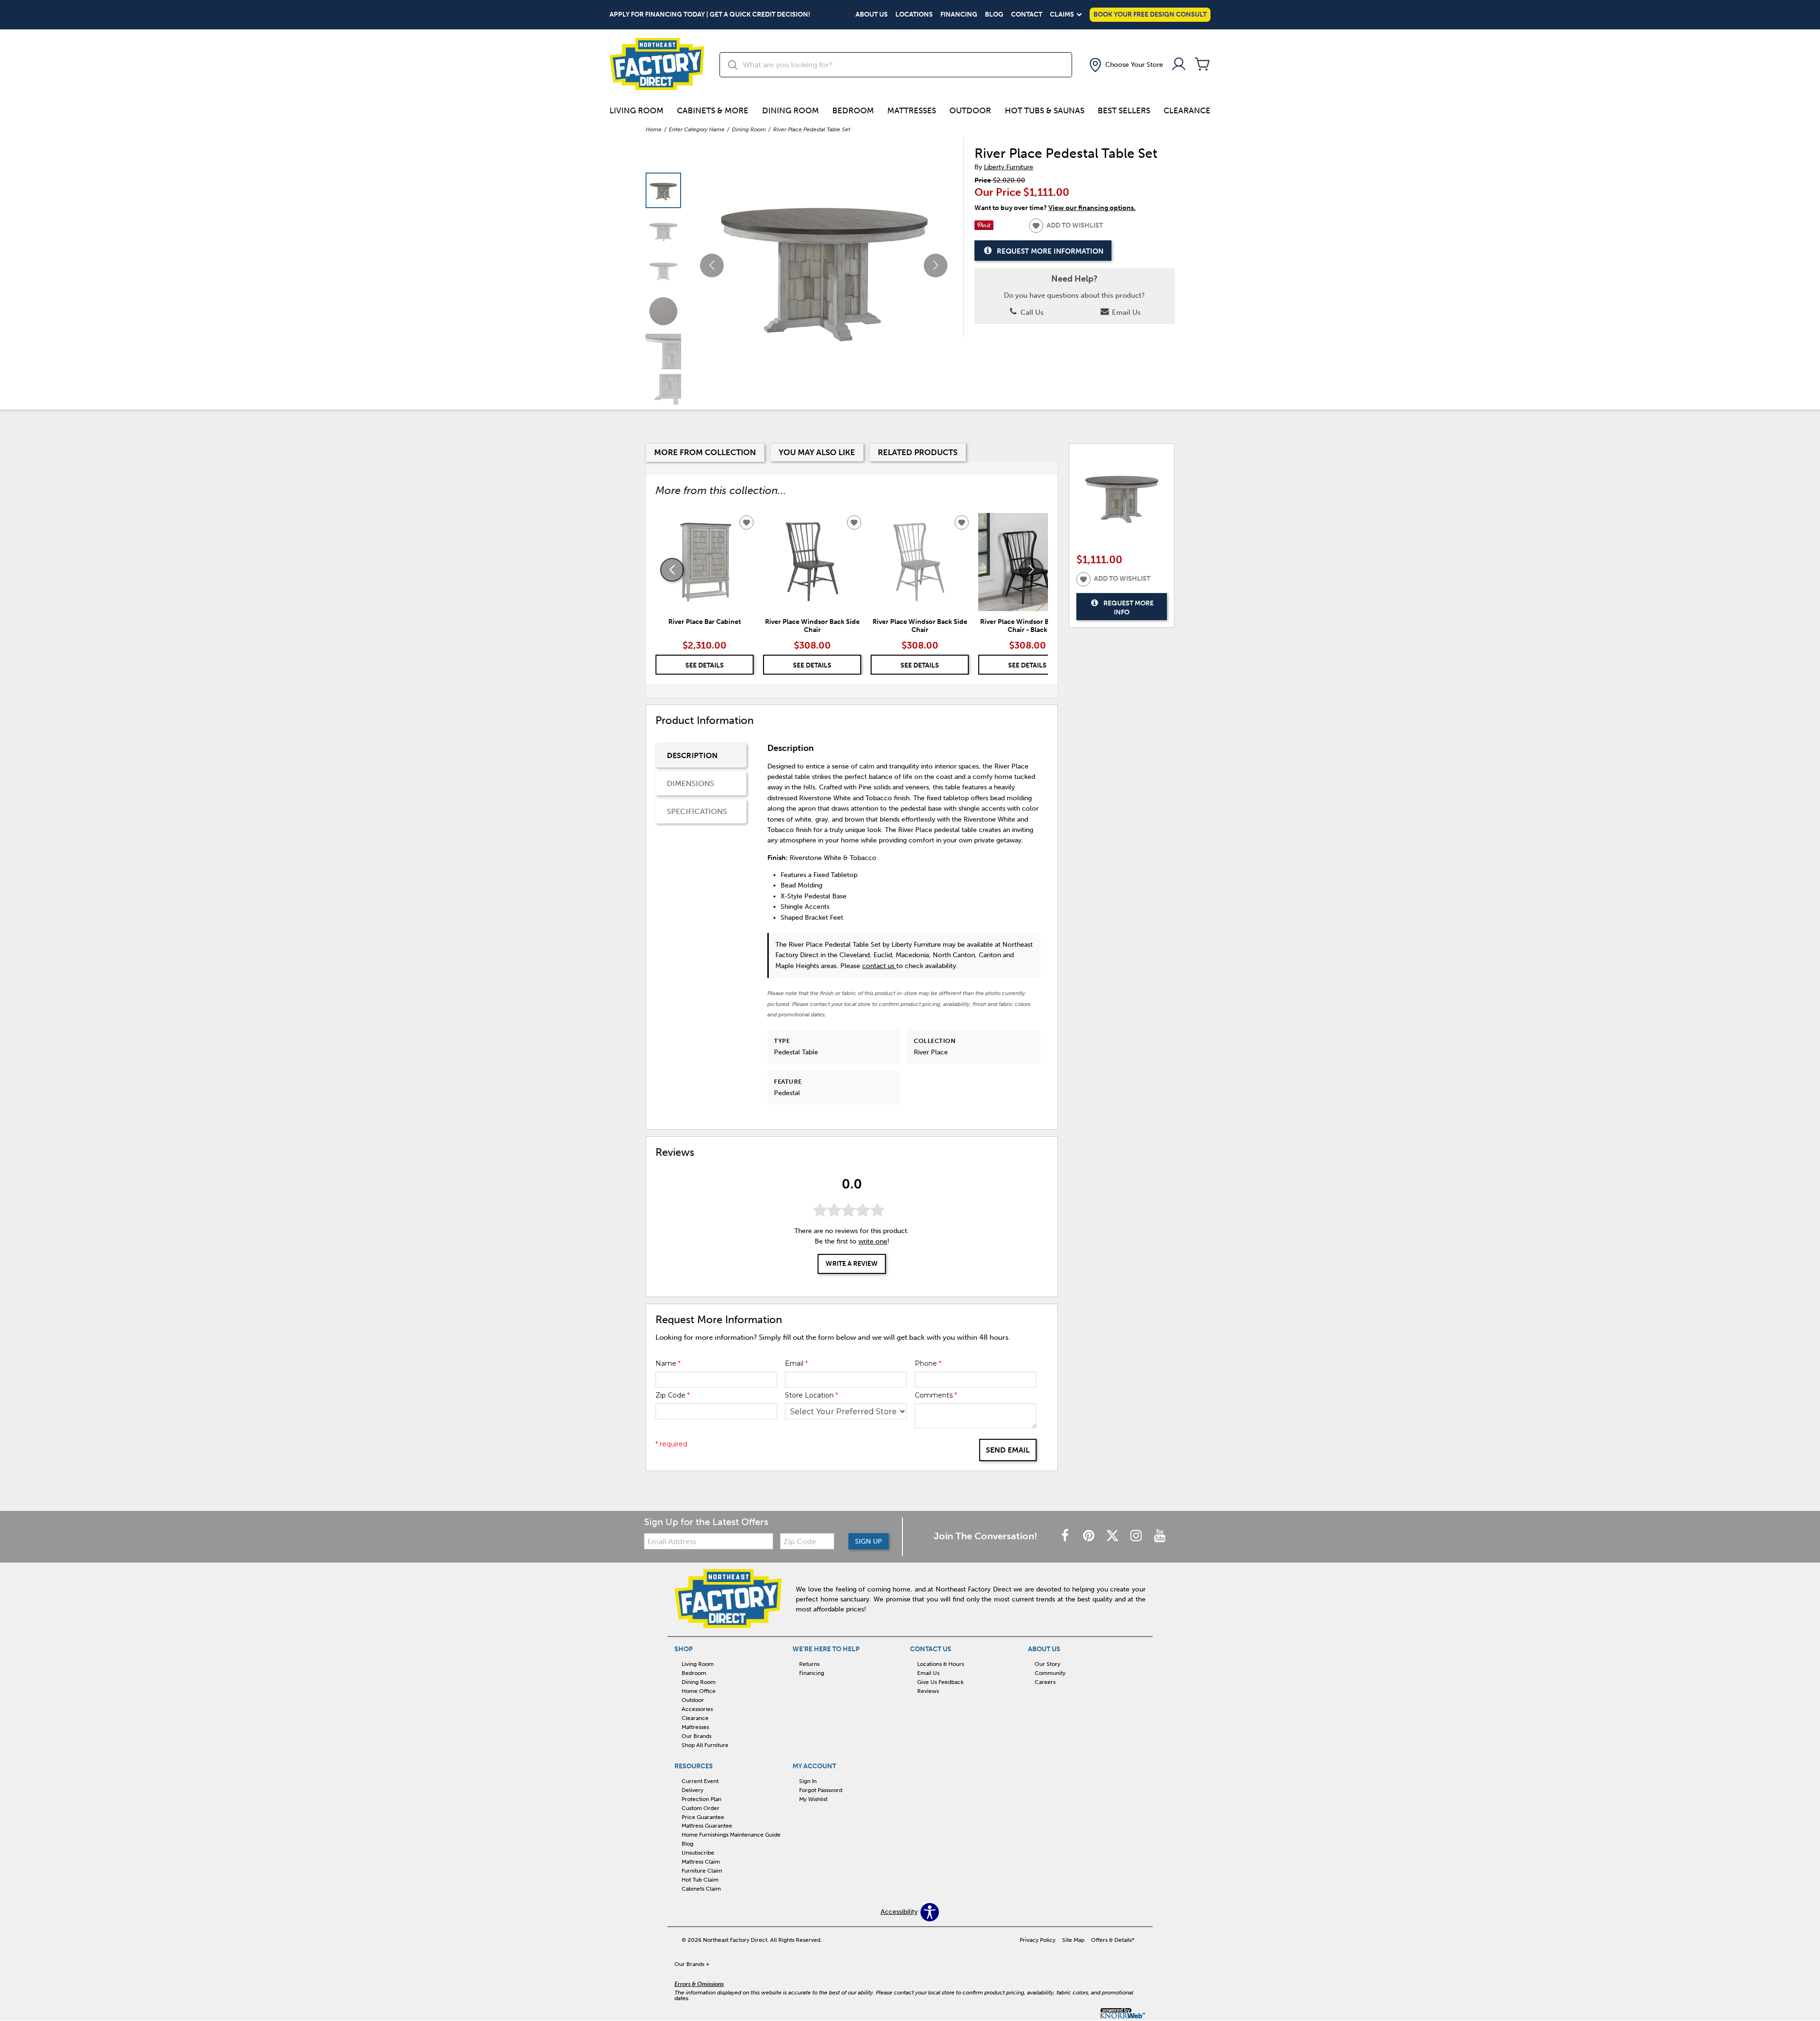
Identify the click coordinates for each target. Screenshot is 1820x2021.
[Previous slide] (672, 570)
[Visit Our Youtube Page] (1160, 1536)
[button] (1125, 65)
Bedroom (853, 110)
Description (692, 755)
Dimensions (691, 783)
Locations (914, 15)
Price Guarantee (703, 1817)
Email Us (1125, 312)
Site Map (1073, 1940)
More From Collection (705, 452)
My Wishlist (813, 1799)
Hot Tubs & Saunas (1045, 110)
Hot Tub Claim (700, 1880)
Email (796, 1363)
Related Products (918, 452)
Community (1050, 1673)
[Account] (1179, 65)
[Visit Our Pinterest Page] (1090, 1536)
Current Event (700, 1781)
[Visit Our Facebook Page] (1066, 1536)
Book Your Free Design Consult (1150, 14)
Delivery (692, 1790)
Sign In (808, 1781)
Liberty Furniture (1009, 167)
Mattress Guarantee (707, 1826)
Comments (936, 1395)
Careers (1045, 1682)
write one (873, 1241)
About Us (872, 15)
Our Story (1047, 1664)
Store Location (811, 1395)
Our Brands (696, 1736)
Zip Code (673, 1395)
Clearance (1187, 110)
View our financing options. (1092, 208)
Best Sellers (1124, 110)
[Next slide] (1031, 570)
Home (654, 129)
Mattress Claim (701, 1862)
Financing (959, 15)
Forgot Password (821, 1790)
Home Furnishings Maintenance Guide (731, 1835)
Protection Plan (701, 1799)
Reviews (928, 1691)
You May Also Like (817, 452)
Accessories (697, 1709)
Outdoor (970, 110)
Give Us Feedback (940, 1682)
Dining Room (791, 110)
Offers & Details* (1113, 1940)
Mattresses (912, 110)
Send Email (1008, 1450)
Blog (994, 15)
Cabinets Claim (701, 1889)
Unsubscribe (698, 1853)
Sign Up (869, 1541)
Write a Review (852, 1264)
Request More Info (1128, 608)
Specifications (697, 811)
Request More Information (1050, 251)
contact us (879, 966)
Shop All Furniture (705, 1745)
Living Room (637, 110)
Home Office (699, 1691)
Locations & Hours (941, 1664)
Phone (928, 1363)
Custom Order (701, 1808)
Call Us (1031, 312)
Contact (1027, 15)
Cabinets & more (713, 110)
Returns (809, 1664)
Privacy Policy (1037, 1940)
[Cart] (1202, 65)
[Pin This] (984, 228)
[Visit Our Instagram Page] (1137, 1536)
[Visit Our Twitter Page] (1113, 1536)
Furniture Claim (702, 1871)
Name (668, 1363)
